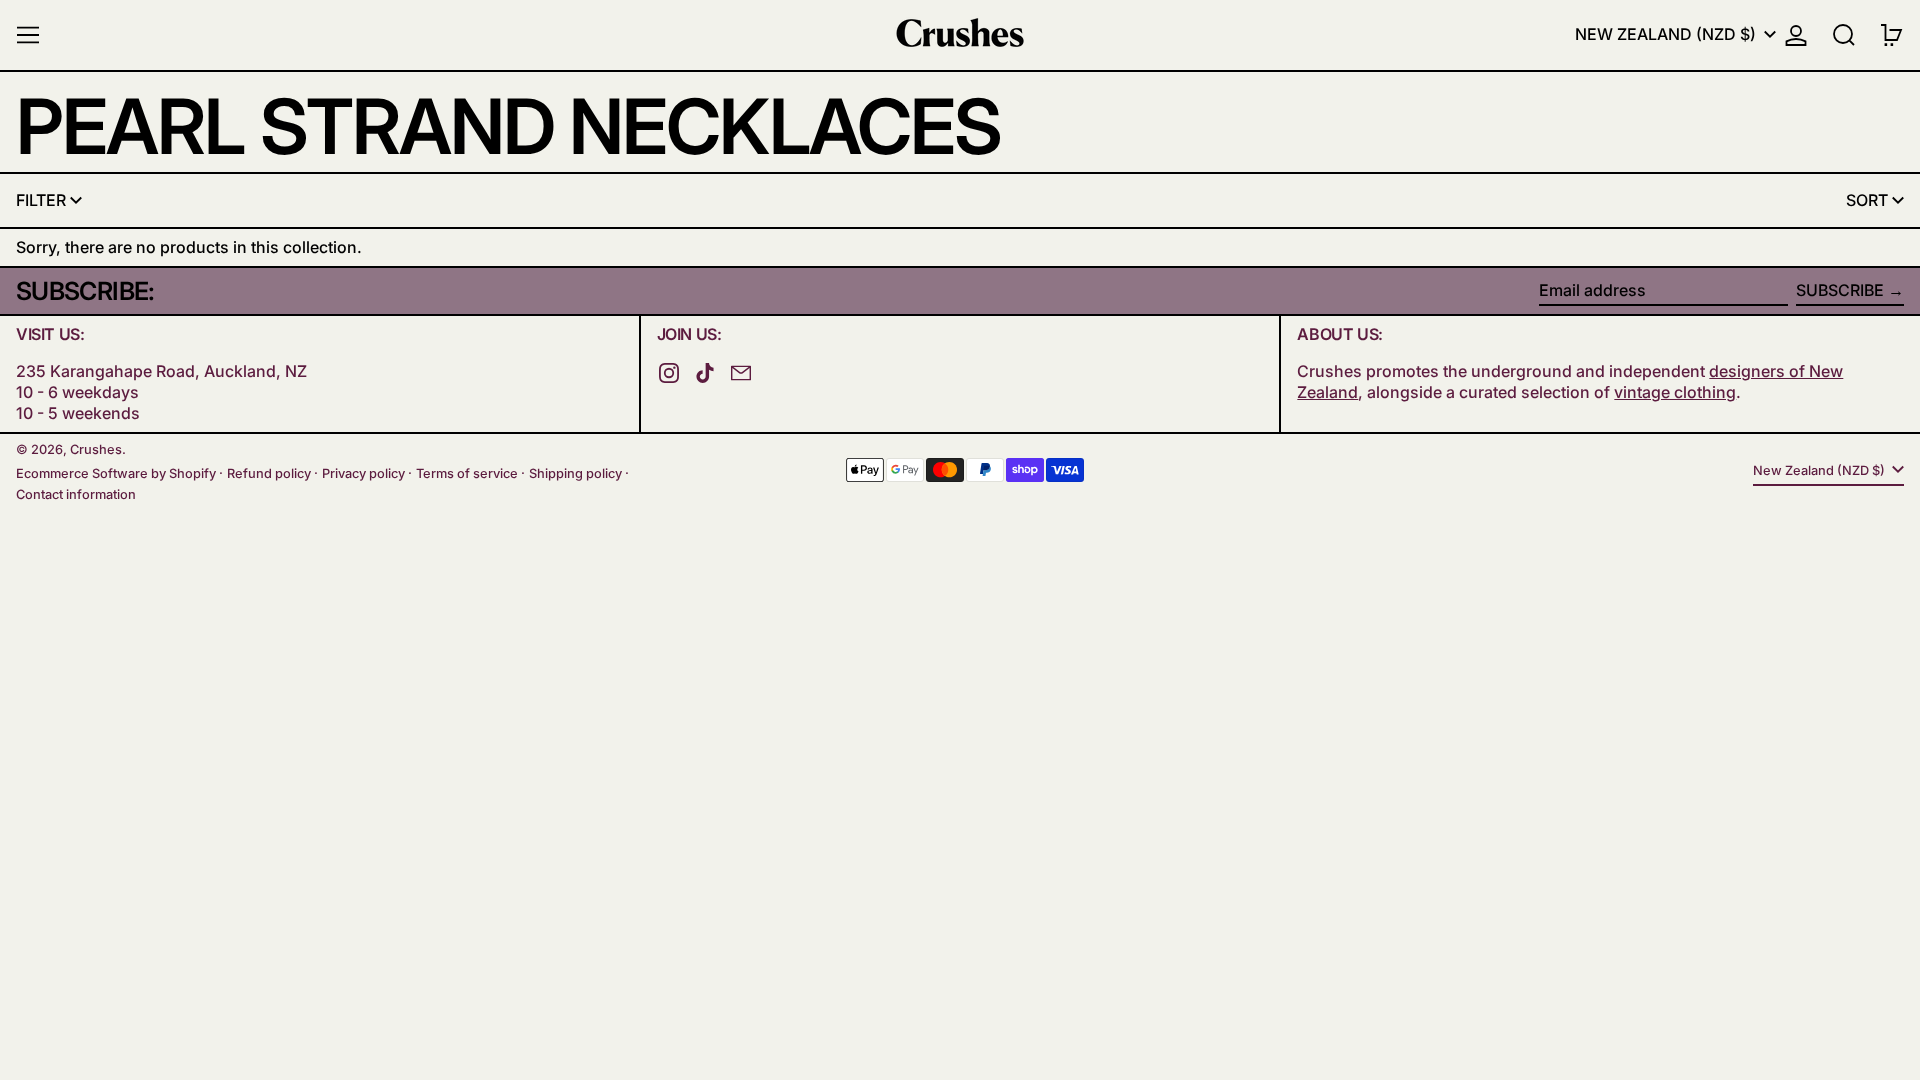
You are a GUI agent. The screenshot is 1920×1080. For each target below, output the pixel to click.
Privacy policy (363, 473)
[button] (1844, 35)
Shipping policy (575, 473)
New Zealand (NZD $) (1667, 34)
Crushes (96, 449)
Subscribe (1840, 290)
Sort (1867, 200)
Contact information (76, 494)
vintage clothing (1675, 392)
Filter (41, 200)
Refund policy (269, 473)
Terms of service (467, 473)
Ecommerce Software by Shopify (116, 473)
